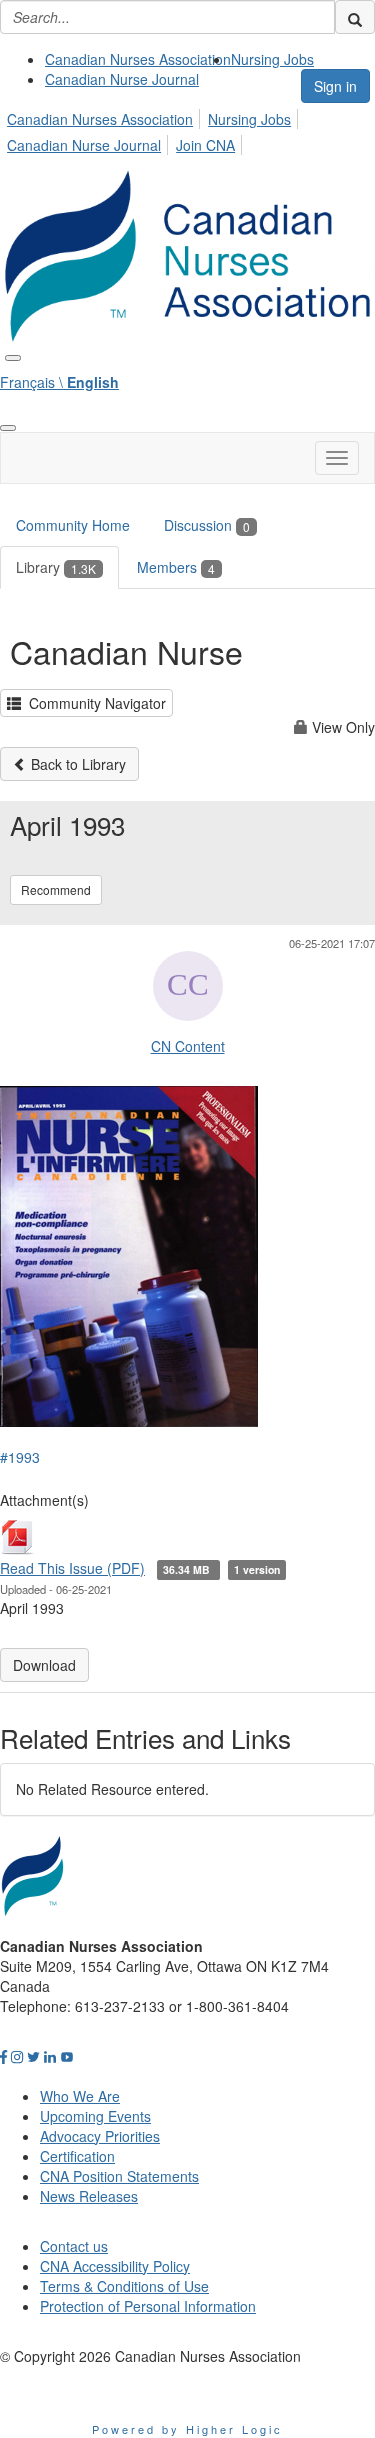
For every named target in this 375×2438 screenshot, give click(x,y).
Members (176, 567)
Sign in (335, 86)
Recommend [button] (56, 889)
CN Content (188, 1046)
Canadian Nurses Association (138, 59)
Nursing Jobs (272, 59)
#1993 (20, 1457)
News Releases (89, 2196)
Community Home (73, 525)
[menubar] (187, 129)
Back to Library (76, 764)
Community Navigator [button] (93, 703)
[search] (355, 17)
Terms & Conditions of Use (124, 2286)
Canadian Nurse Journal (122, 79)
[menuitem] (138, 59)
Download (44, 1665)
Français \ (59, 382)
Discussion (207, 525)
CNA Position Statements (119, 2176)
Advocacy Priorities (100, 2136)
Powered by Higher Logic (187, 2429)
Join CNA (205, 145)
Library (56, 567)
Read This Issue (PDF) (72, 1568)
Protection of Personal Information (148, 2306)
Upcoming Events (95, 2116)
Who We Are (80, 2096)
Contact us (74, 2246)
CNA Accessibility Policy (115, 2266)
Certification (77, 2156)
